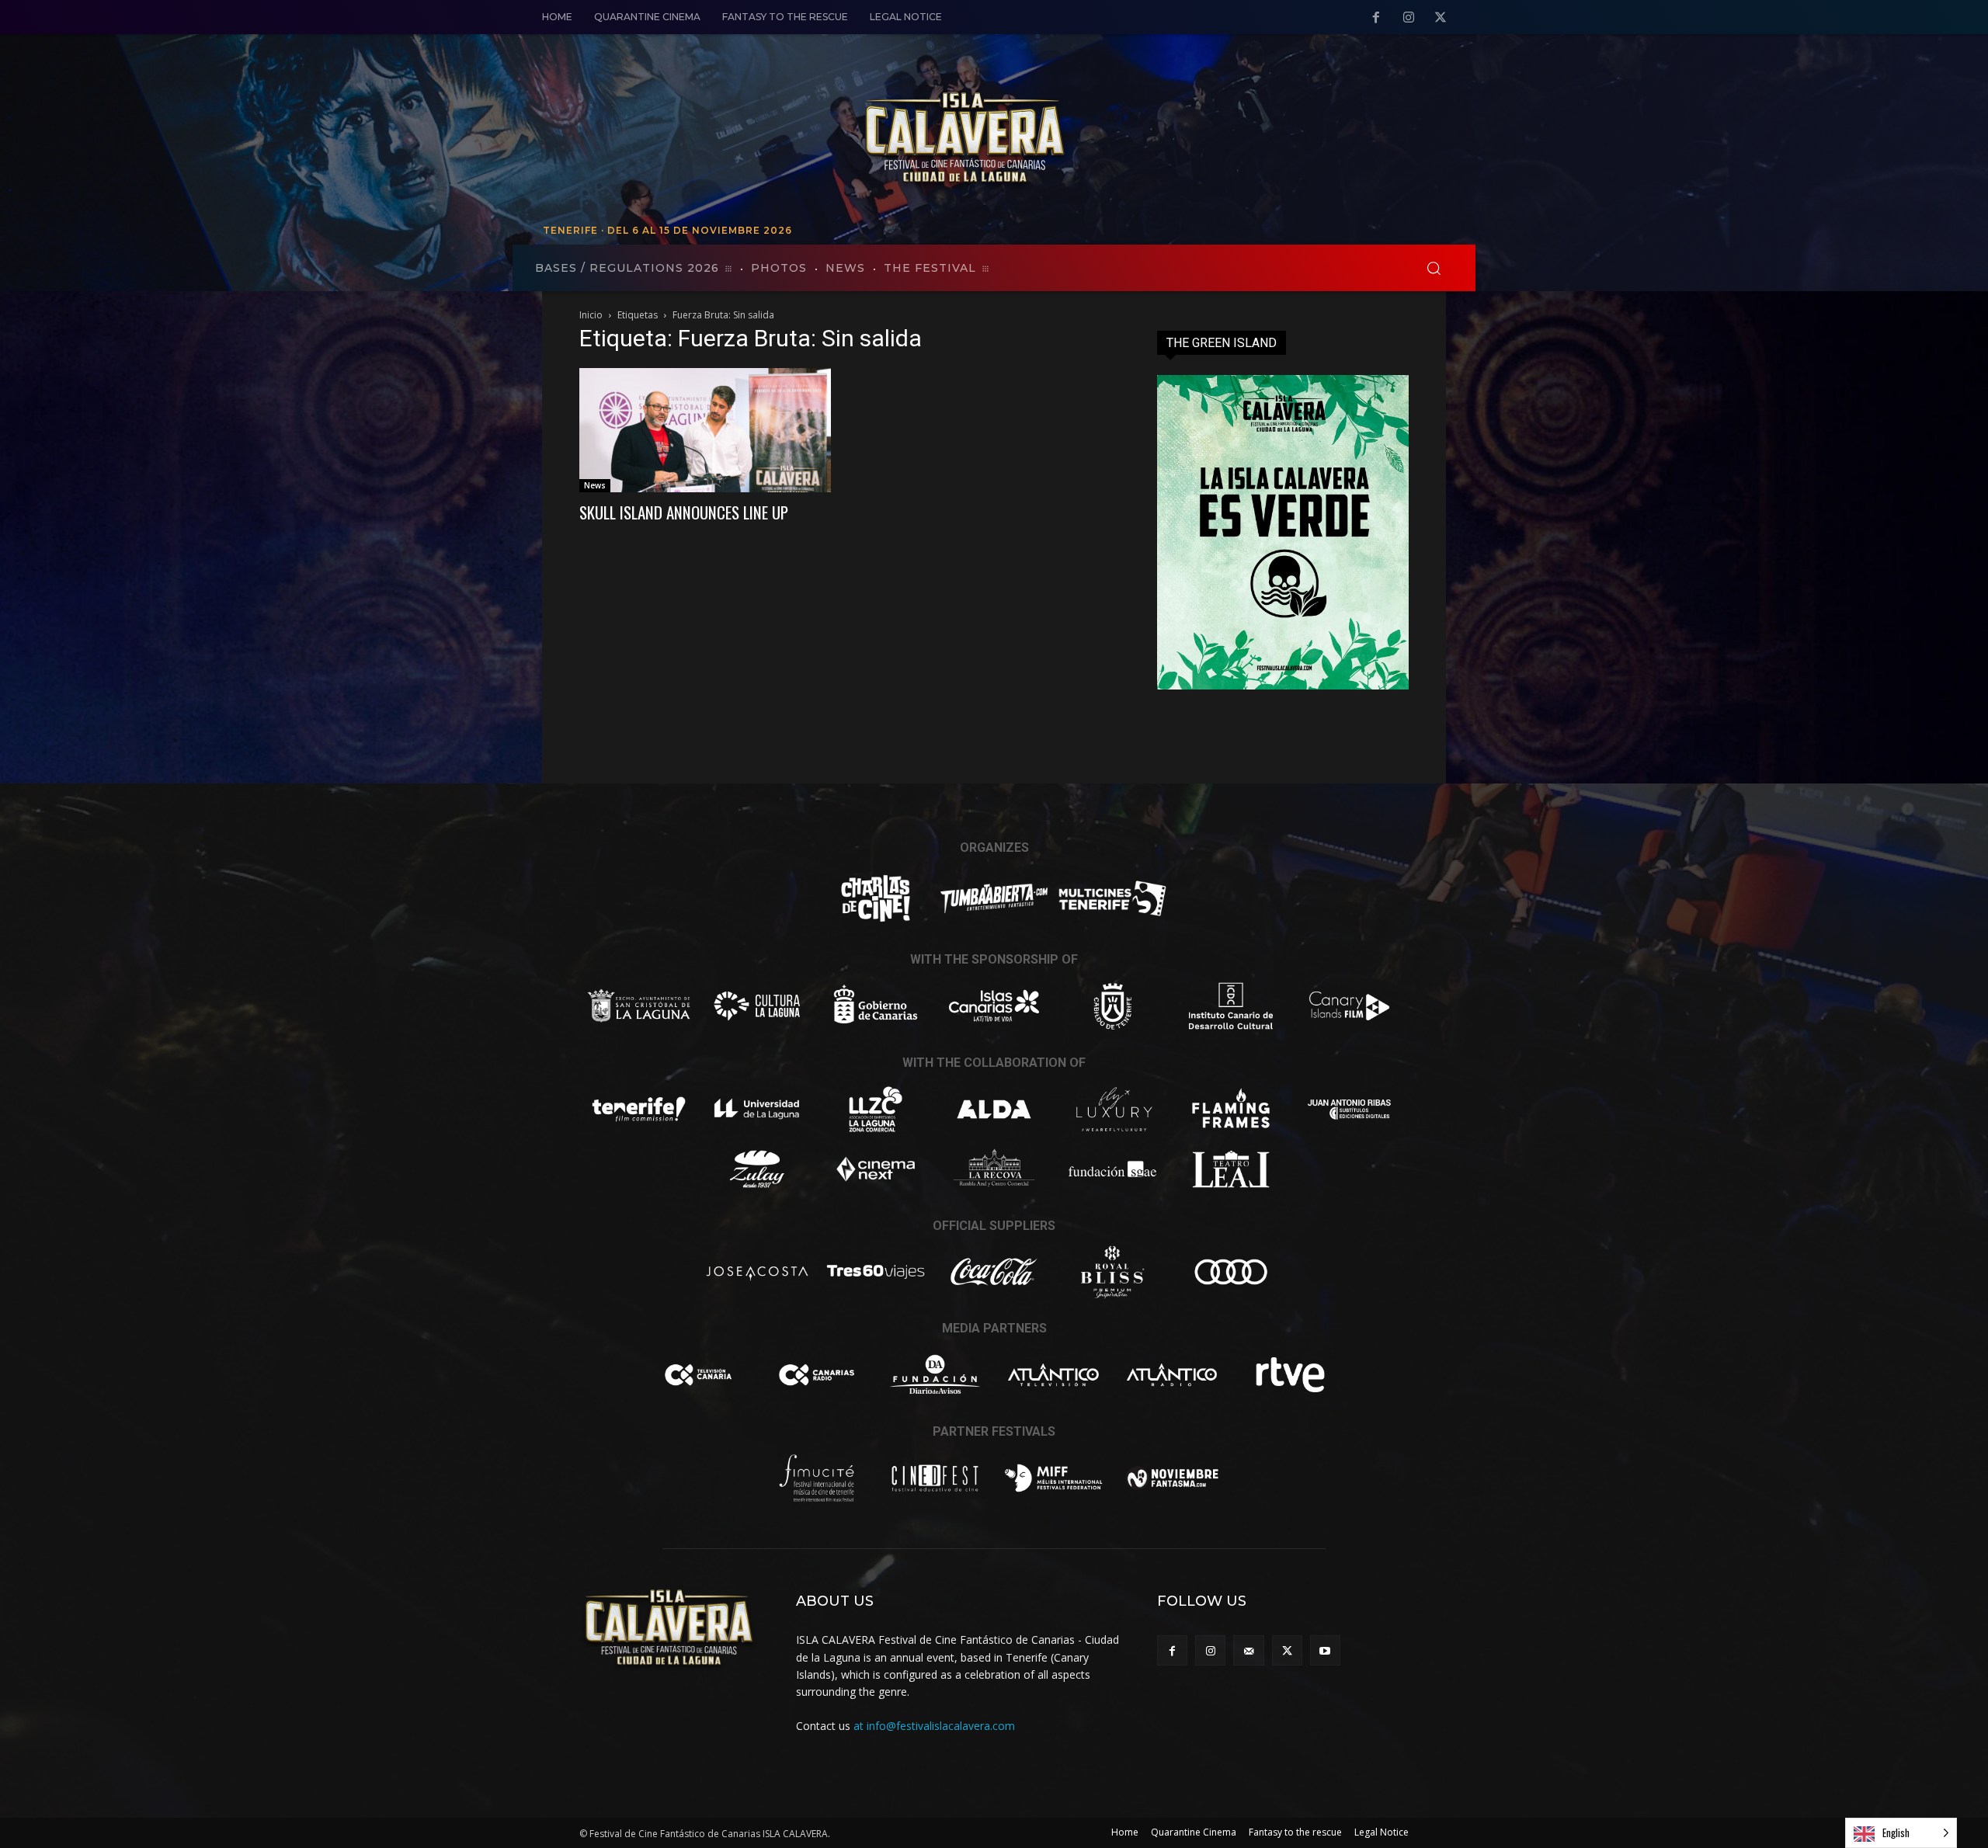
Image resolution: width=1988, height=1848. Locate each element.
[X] (1441, 18)
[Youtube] (1325, 1650)
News (595, 485)
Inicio (591, 315)
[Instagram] (1409, 18)
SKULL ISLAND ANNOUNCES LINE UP (684, 512)
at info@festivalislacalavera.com (934, 1726)
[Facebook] (1376, 18)
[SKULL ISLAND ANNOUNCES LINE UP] (705, 430)
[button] (1434, 268)
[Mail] (1248, 1650)
